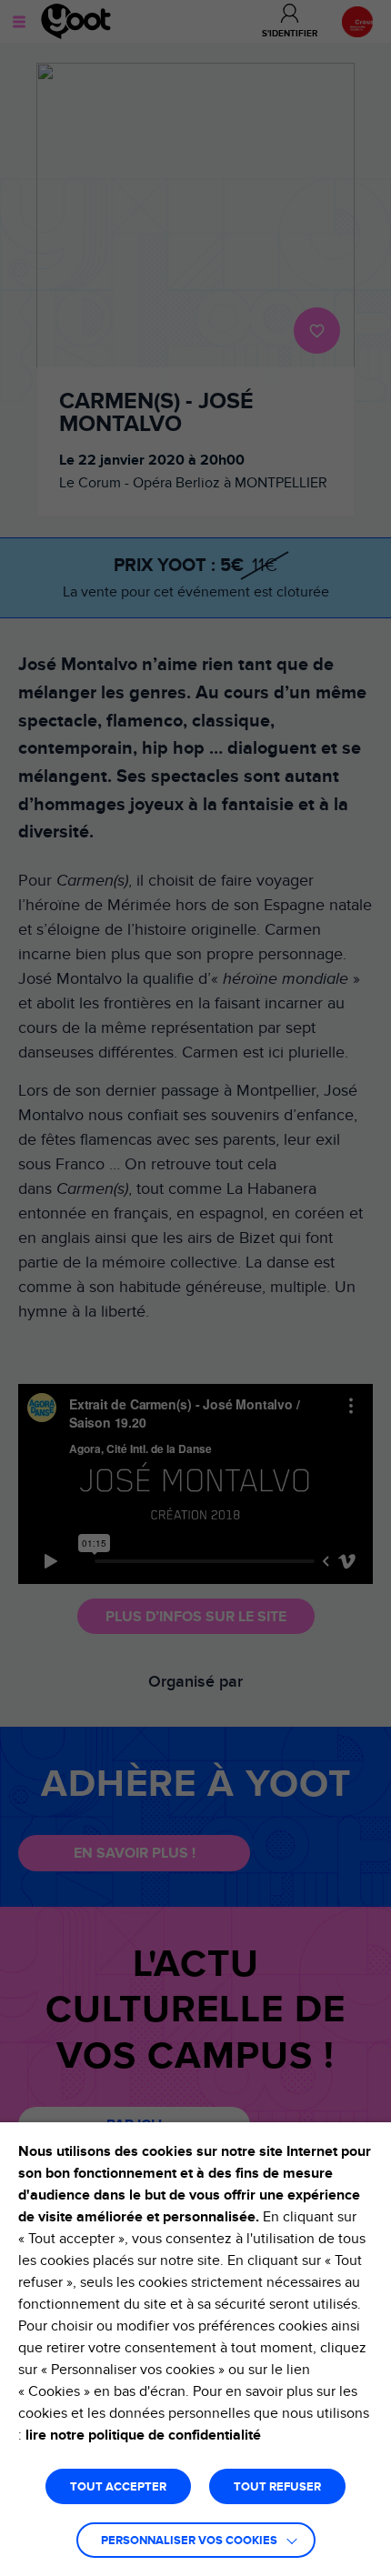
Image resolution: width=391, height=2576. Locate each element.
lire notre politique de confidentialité (143, 2435)
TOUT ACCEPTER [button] (118, 2487)
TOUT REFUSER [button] (277, 2487)
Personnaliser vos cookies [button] (189, 2541)
